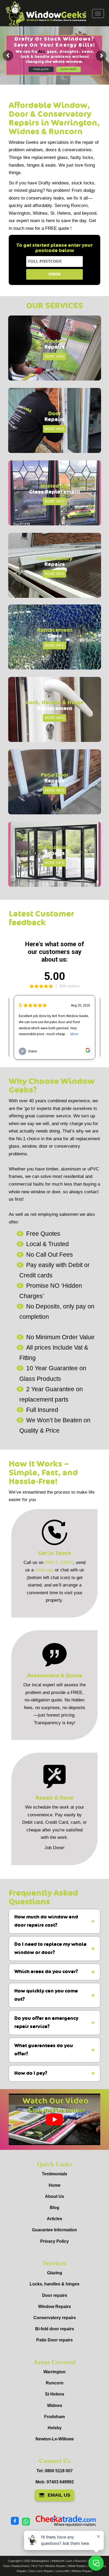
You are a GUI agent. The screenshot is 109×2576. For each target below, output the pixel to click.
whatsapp (44, 1570)
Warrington (54, 2372)
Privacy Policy (54, 2241)
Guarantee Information (54, 2230)
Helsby (55, 2428)
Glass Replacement (16, 2566)
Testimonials (54, 2174)
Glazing (55, 2273)
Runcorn (55, 2383)
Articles (54, 2219)
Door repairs (55, 2295)
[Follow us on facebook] (15, 2521)
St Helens (55, 2394)
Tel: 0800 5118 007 (55, 2471)
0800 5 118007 (59, 1563)
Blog (54, 2208)
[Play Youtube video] (54, 2119)
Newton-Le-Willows (55, 2439)
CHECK (54, 274)
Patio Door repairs (54, 2340)
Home (55, 2185)
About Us (54, 2196)
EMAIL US (59, 2495)
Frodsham (54, 2417)
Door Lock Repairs (41, 2571)
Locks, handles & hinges (54, 2284)
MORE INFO (54, 356)
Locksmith (62, 2571)
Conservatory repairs (55, 2318)
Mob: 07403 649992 (55, 2482)
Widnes (55, 2406)
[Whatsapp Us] (26, 2521)
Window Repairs (54, 2307)
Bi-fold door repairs (55, 2329)
